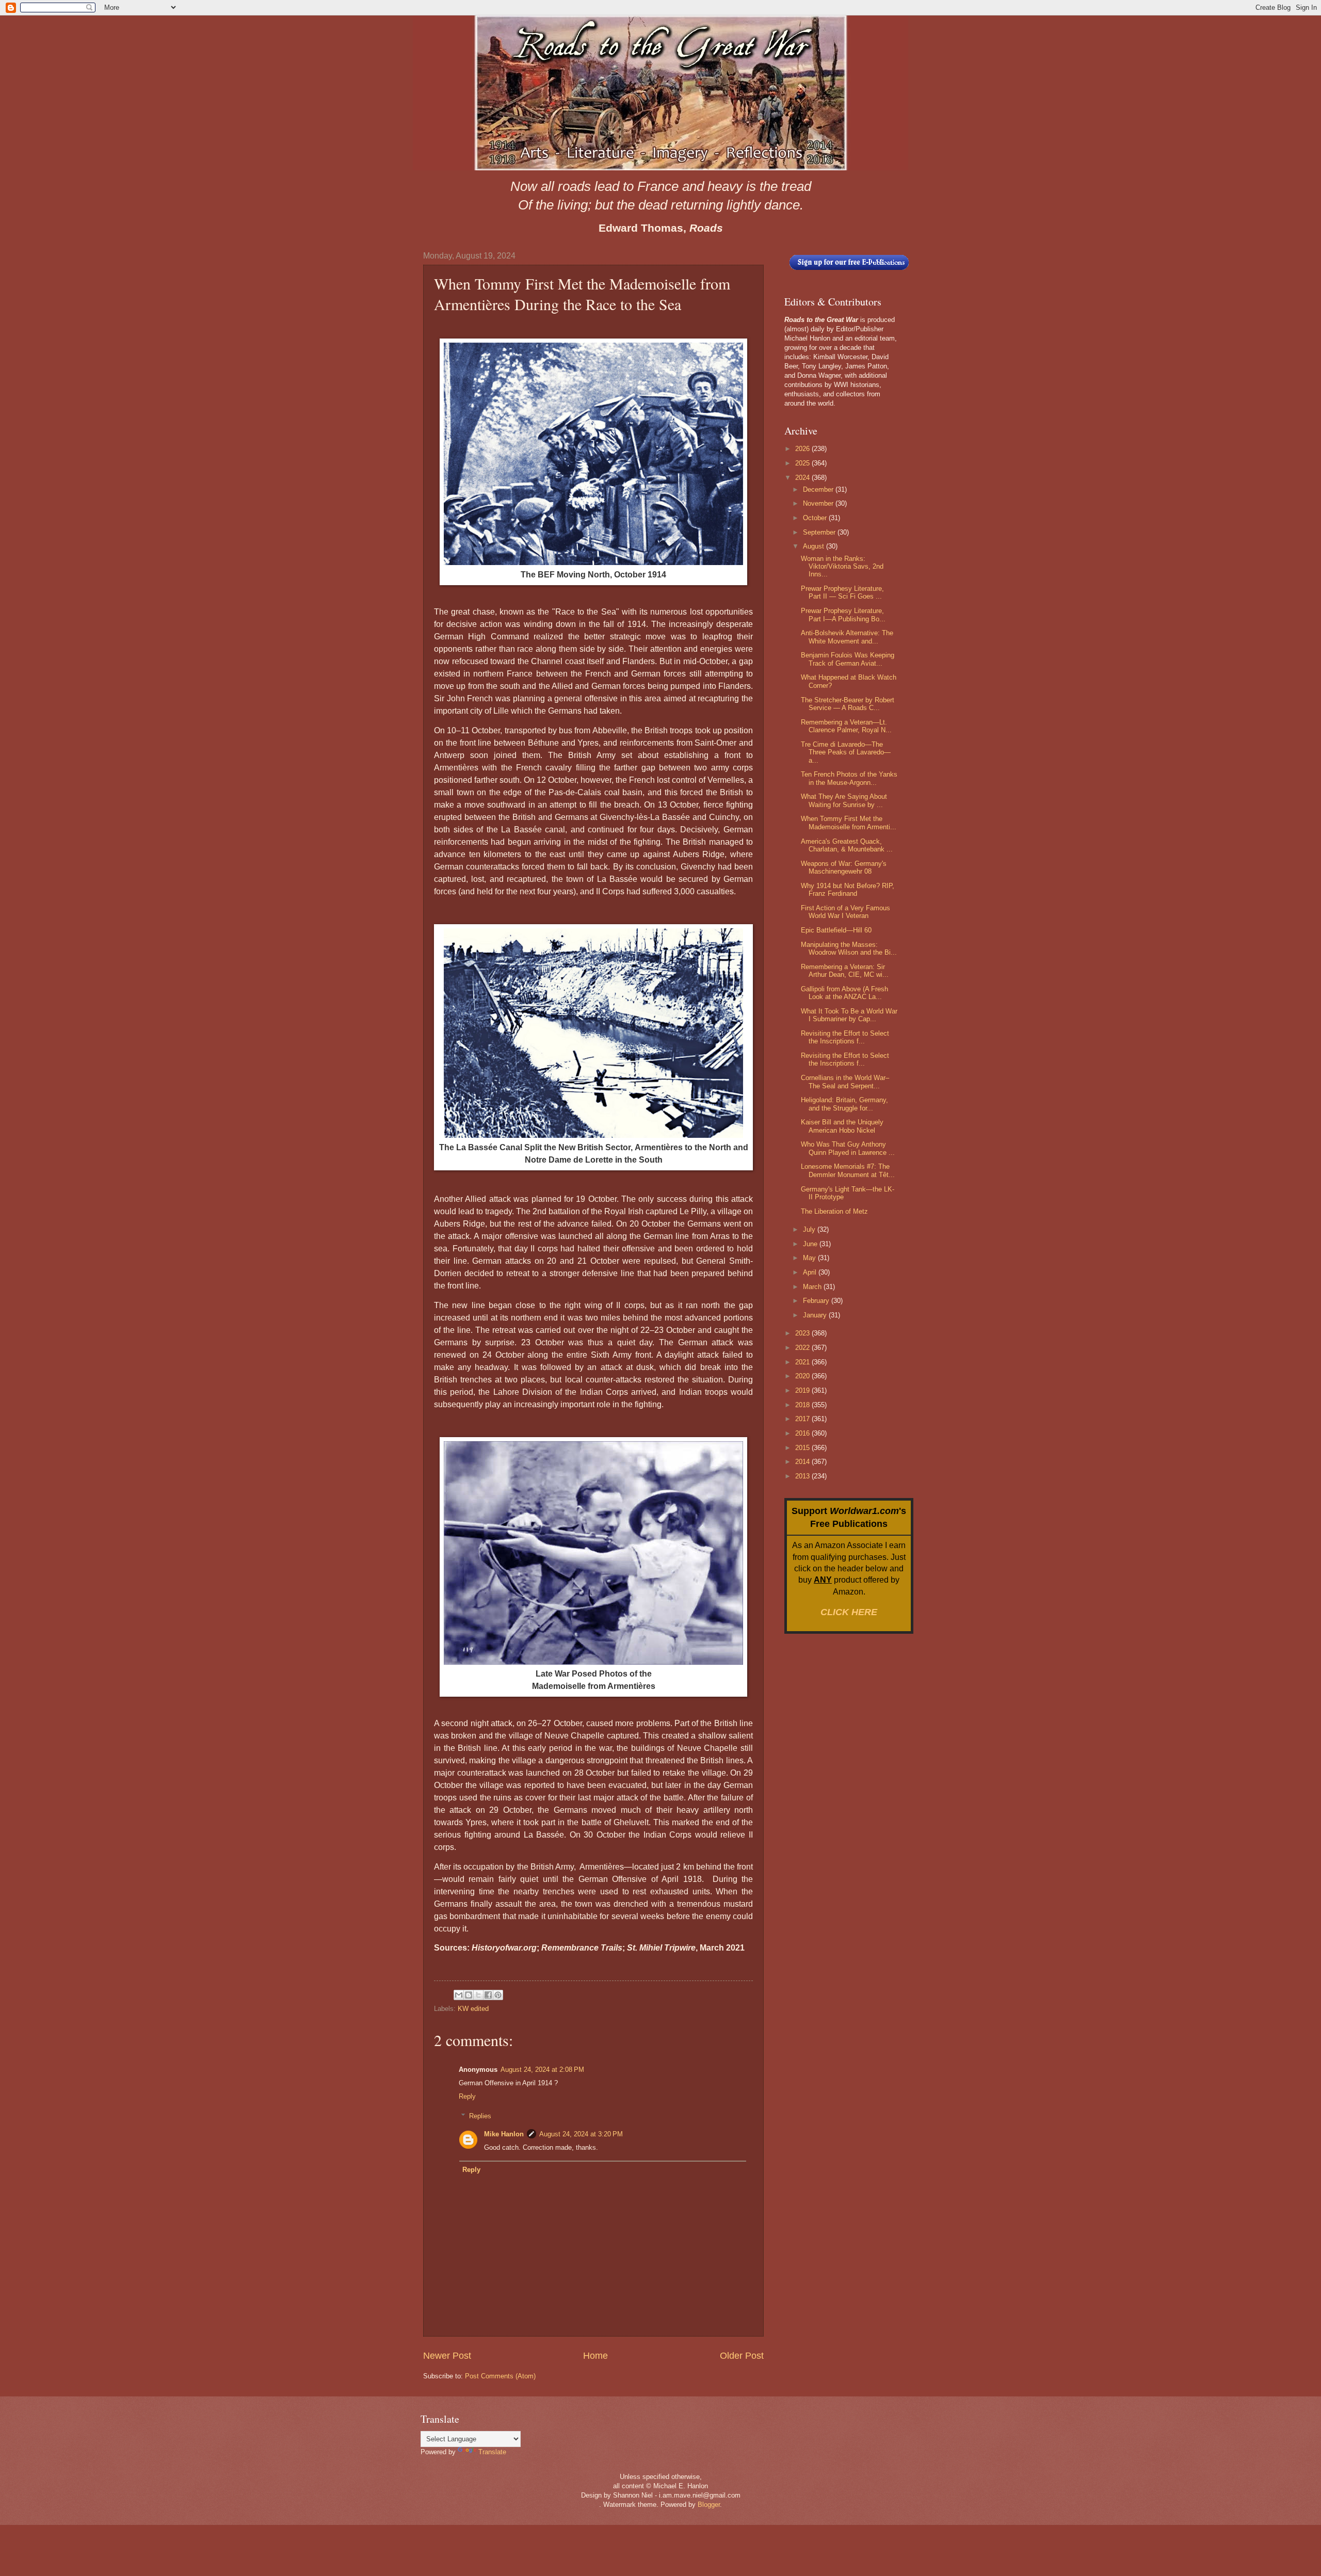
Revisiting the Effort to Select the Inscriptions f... (845, 1037)
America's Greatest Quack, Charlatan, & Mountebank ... (847, 845)
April (811, 1272)
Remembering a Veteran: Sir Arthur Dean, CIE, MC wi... (845, 971)
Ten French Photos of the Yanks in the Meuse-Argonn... (849, 778)
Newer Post (447, 2356)
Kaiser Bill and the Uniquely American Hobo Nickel (842, 1126)
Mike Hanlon (504, 2134)
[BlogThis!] (469, 1995)
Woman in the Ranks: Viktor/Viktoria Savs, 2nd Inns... (842, 567)
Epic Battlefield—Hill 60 (836, 930)
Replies (480, 2116)
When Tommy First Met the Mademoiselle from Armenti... (849, 823)
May (810, 1258)
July (810, 1229)
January (816, 1315)
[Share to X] (478, 1995)
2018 (803, 1405)
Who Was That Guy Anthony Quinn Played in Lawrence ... (848, 1148)
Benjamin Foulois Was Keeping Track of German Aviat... (848, 659)
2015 (803, 1448)
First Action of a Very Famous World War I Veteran (845, 912)
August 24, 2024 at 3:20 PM (581, 2134)
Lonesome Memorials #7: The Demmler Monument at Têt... (848, 1170)
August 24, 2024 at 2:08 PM (542, 2070)
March (813, 1287)
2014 (803, 1462)
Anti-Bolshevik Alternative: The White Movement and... (847, 637)
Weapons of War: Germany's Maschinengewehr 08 (844, 867)
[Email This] (459, 1995)
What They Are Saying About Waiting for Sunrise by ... (844, 800)
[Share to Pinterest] (498, 1995)
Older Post (742, 2356)
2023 (803, 1333)
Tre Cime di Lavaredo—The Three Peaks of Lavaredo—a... (846, 752)
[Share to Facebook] (488, 1995)
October (816, 518)
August (815, 546)
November (819, 503)
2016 (803, 1433)
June (811, 1244)
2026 (803, 449)
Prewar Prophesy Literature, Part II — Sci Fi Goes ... (842, 592)
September (820, 532)
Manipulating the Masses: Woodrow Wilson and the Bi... (849, 948)
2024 (803, 478)
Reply (467, 2096)
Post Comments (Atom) (500, 2376)
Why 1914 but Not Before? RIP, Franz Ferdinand (848, 890)
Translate (492, 2452)
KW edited (473, 2009)
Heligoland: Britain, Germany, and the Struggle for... (844, 1104)
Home (595, 2356)
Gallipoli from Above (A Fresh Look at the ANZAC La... (844, 993)
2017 (803, 1419)
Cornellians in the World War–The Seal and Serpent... (845, 1082)
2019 (803, 1390)
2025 (803, 463)
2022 (803, 1348)
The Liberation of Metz (834, 1211)
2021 (803, 1362)
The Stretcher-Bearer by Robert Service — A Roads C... (848, 704)
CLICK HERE (849, 1612)
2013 (803, 1476)
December (819, 489)
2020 (803, 1376)
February (817, 1301)
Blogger (709, 2505)
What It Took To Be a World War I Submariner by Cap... (849, 1015)
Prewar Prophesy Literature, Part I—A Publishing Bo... (843, 615)
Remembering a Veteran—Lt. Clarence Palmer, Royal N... (846, 726)
